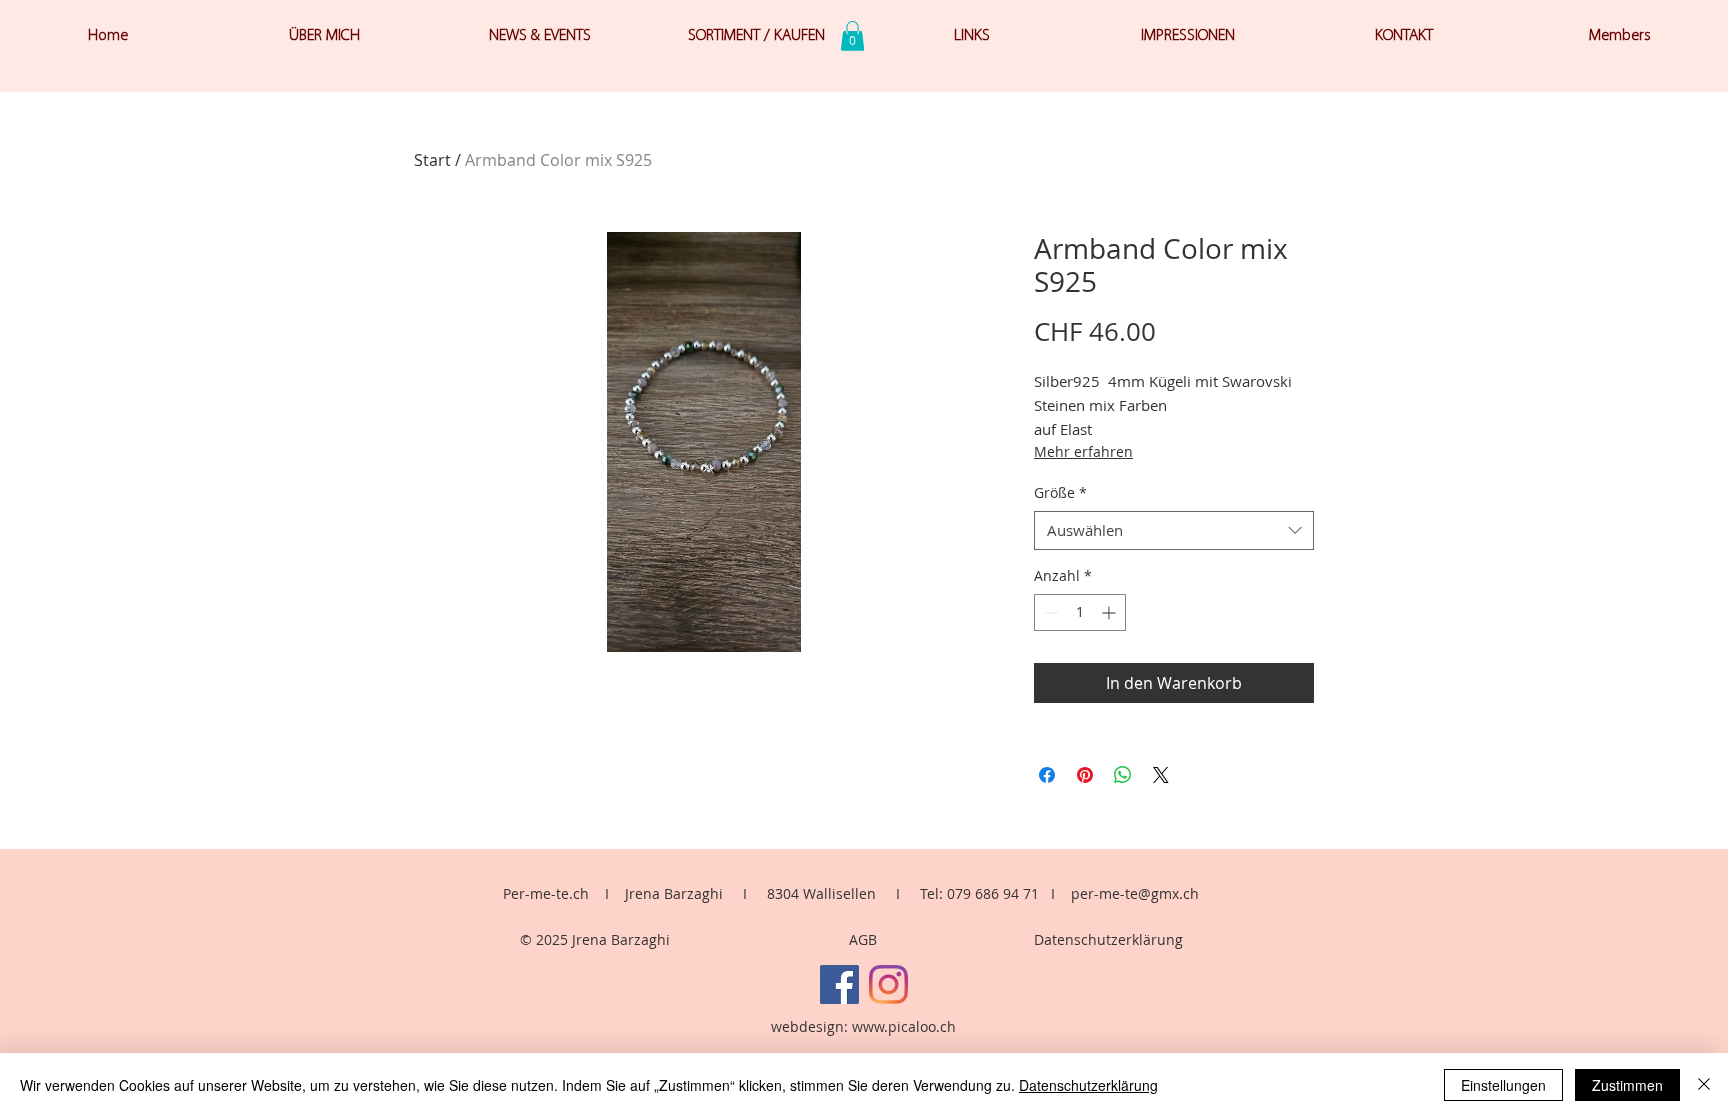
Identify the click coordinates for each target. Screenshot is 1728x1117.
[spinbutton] (1080, 612)
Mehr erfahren (1083, 451)
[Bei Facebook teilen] (1047, 775)
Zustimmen (1627, 1085)
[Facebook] (839, 984)
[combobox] (1174, 530)
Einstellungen (1503, 1085)
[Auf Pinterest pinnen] (1085, 775)
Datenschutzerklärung (1108, 939)
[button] (852, 36)
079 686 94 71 (993, 893)
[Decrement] (1049, 612)
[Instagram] (888, 984)
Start (432, 160)
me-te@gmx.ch (1149, 893)
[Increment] (1110, 612)
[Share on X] (1161, 775)
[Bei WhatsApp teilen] (1123, 775)
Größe (1060, 492)
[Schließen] (1704, 1085)
